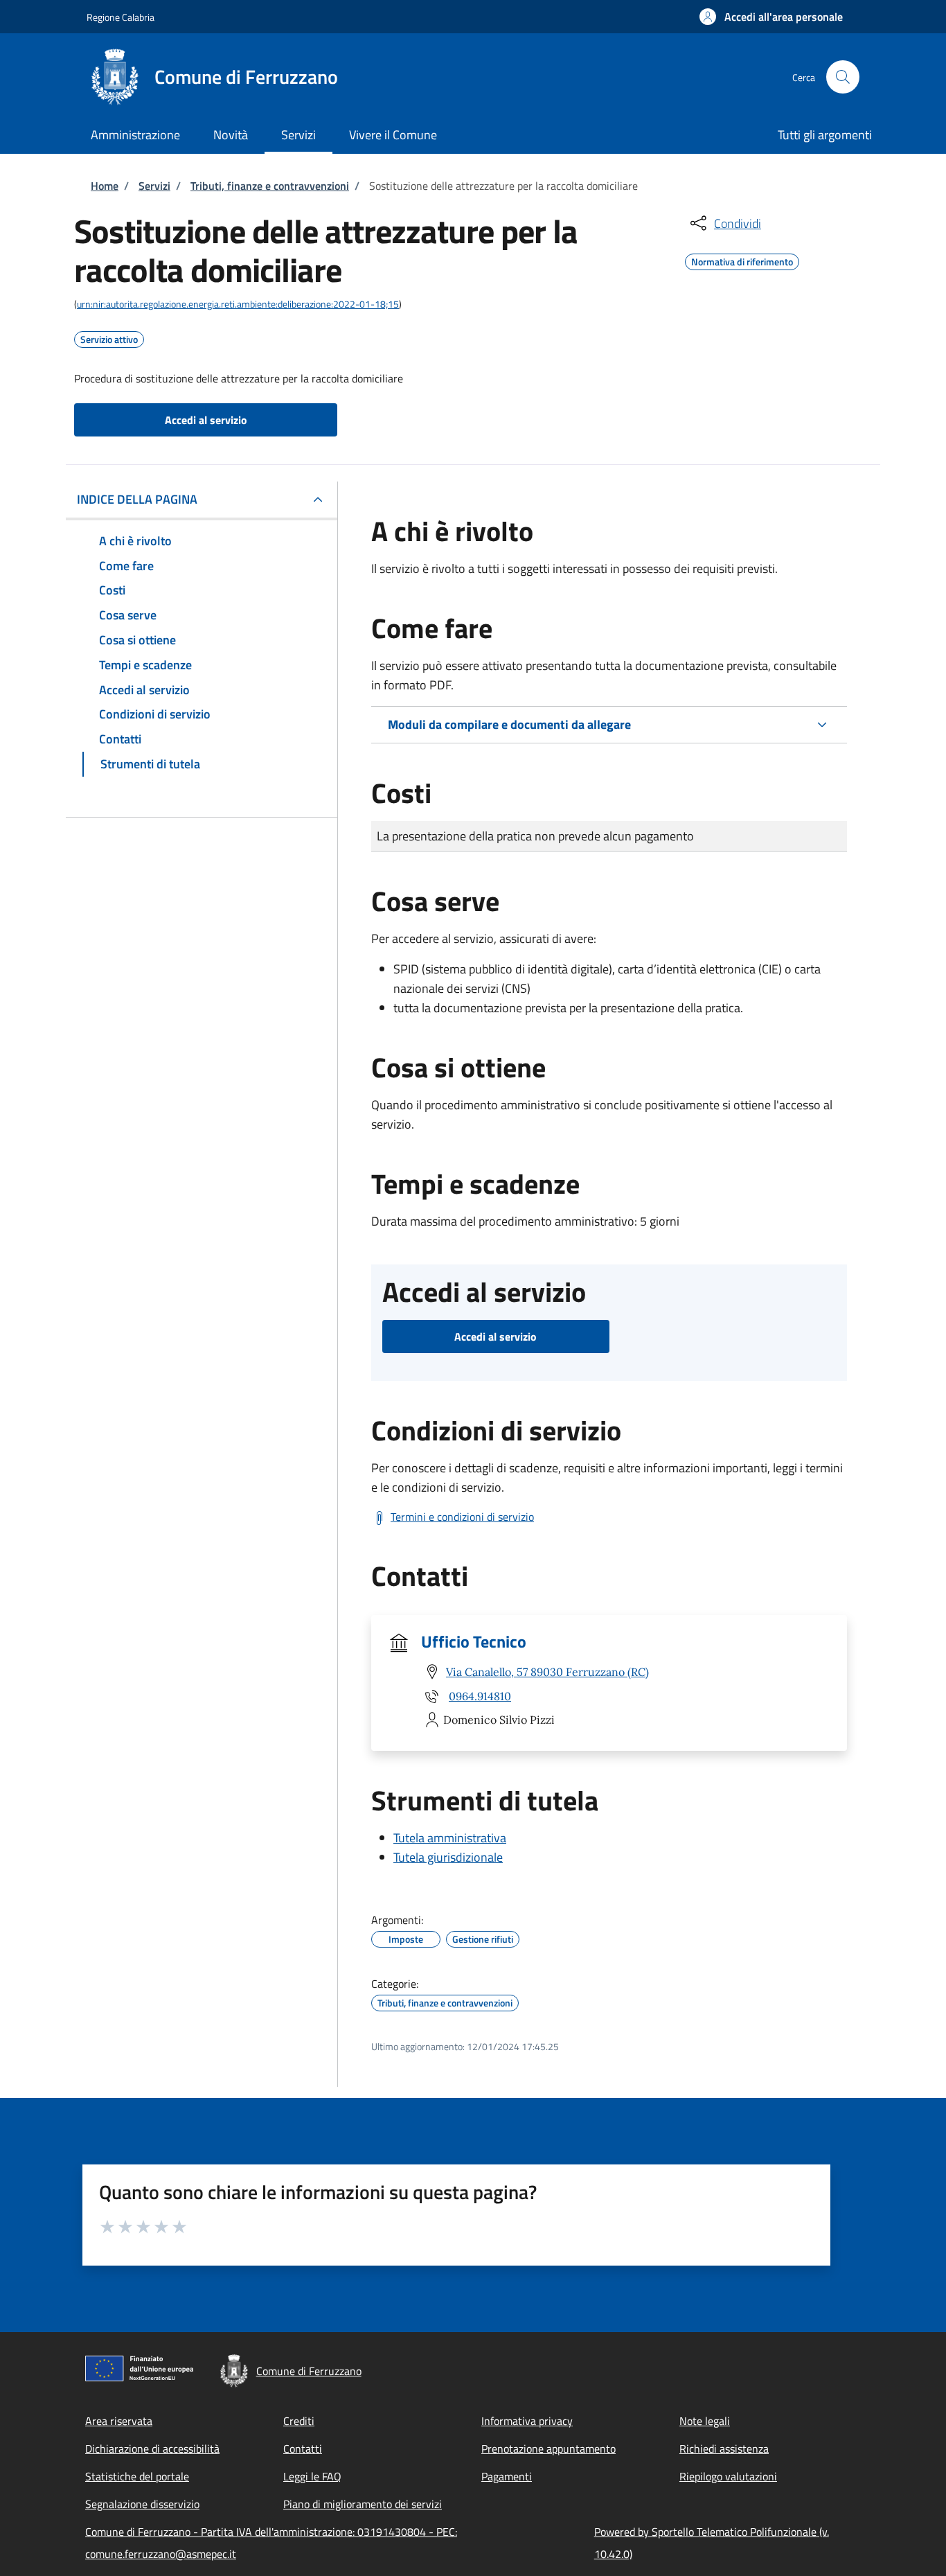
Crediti (299, 2421)
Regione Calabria (121, 17)
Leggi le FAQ (312, 2476)
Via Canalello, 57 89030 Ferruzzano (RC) (547, 1672)
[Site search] (843, 77)
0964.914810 (480, 1696)
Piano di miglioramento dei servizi (363, 2504)
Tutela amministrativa (450, 1838)
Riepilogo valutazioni (728, 2476)
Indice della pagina (137, 499)
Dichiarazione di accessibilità (152, 2449)
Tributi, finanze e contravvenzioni (270, 186)
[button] (771, 17)
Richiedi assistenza (724, 2449)
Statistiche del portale (137, 2476)
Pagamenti (507, 2476)
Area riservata (119, 2421)
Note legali (705, 2421)
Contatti (303, 2449)
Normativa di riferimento (742, 260)
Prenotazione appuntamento (548, 2449)
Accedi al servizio (206, 420)
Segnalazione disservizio (142, 2504)
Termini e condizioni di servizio (462, 1517)
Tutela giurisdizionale (448, 1857)
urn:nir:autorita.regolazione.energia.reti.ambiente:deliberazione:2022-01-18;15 (238, 304)
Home (105, 186)
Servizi (154, 186)
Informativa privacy (527, 2421)
